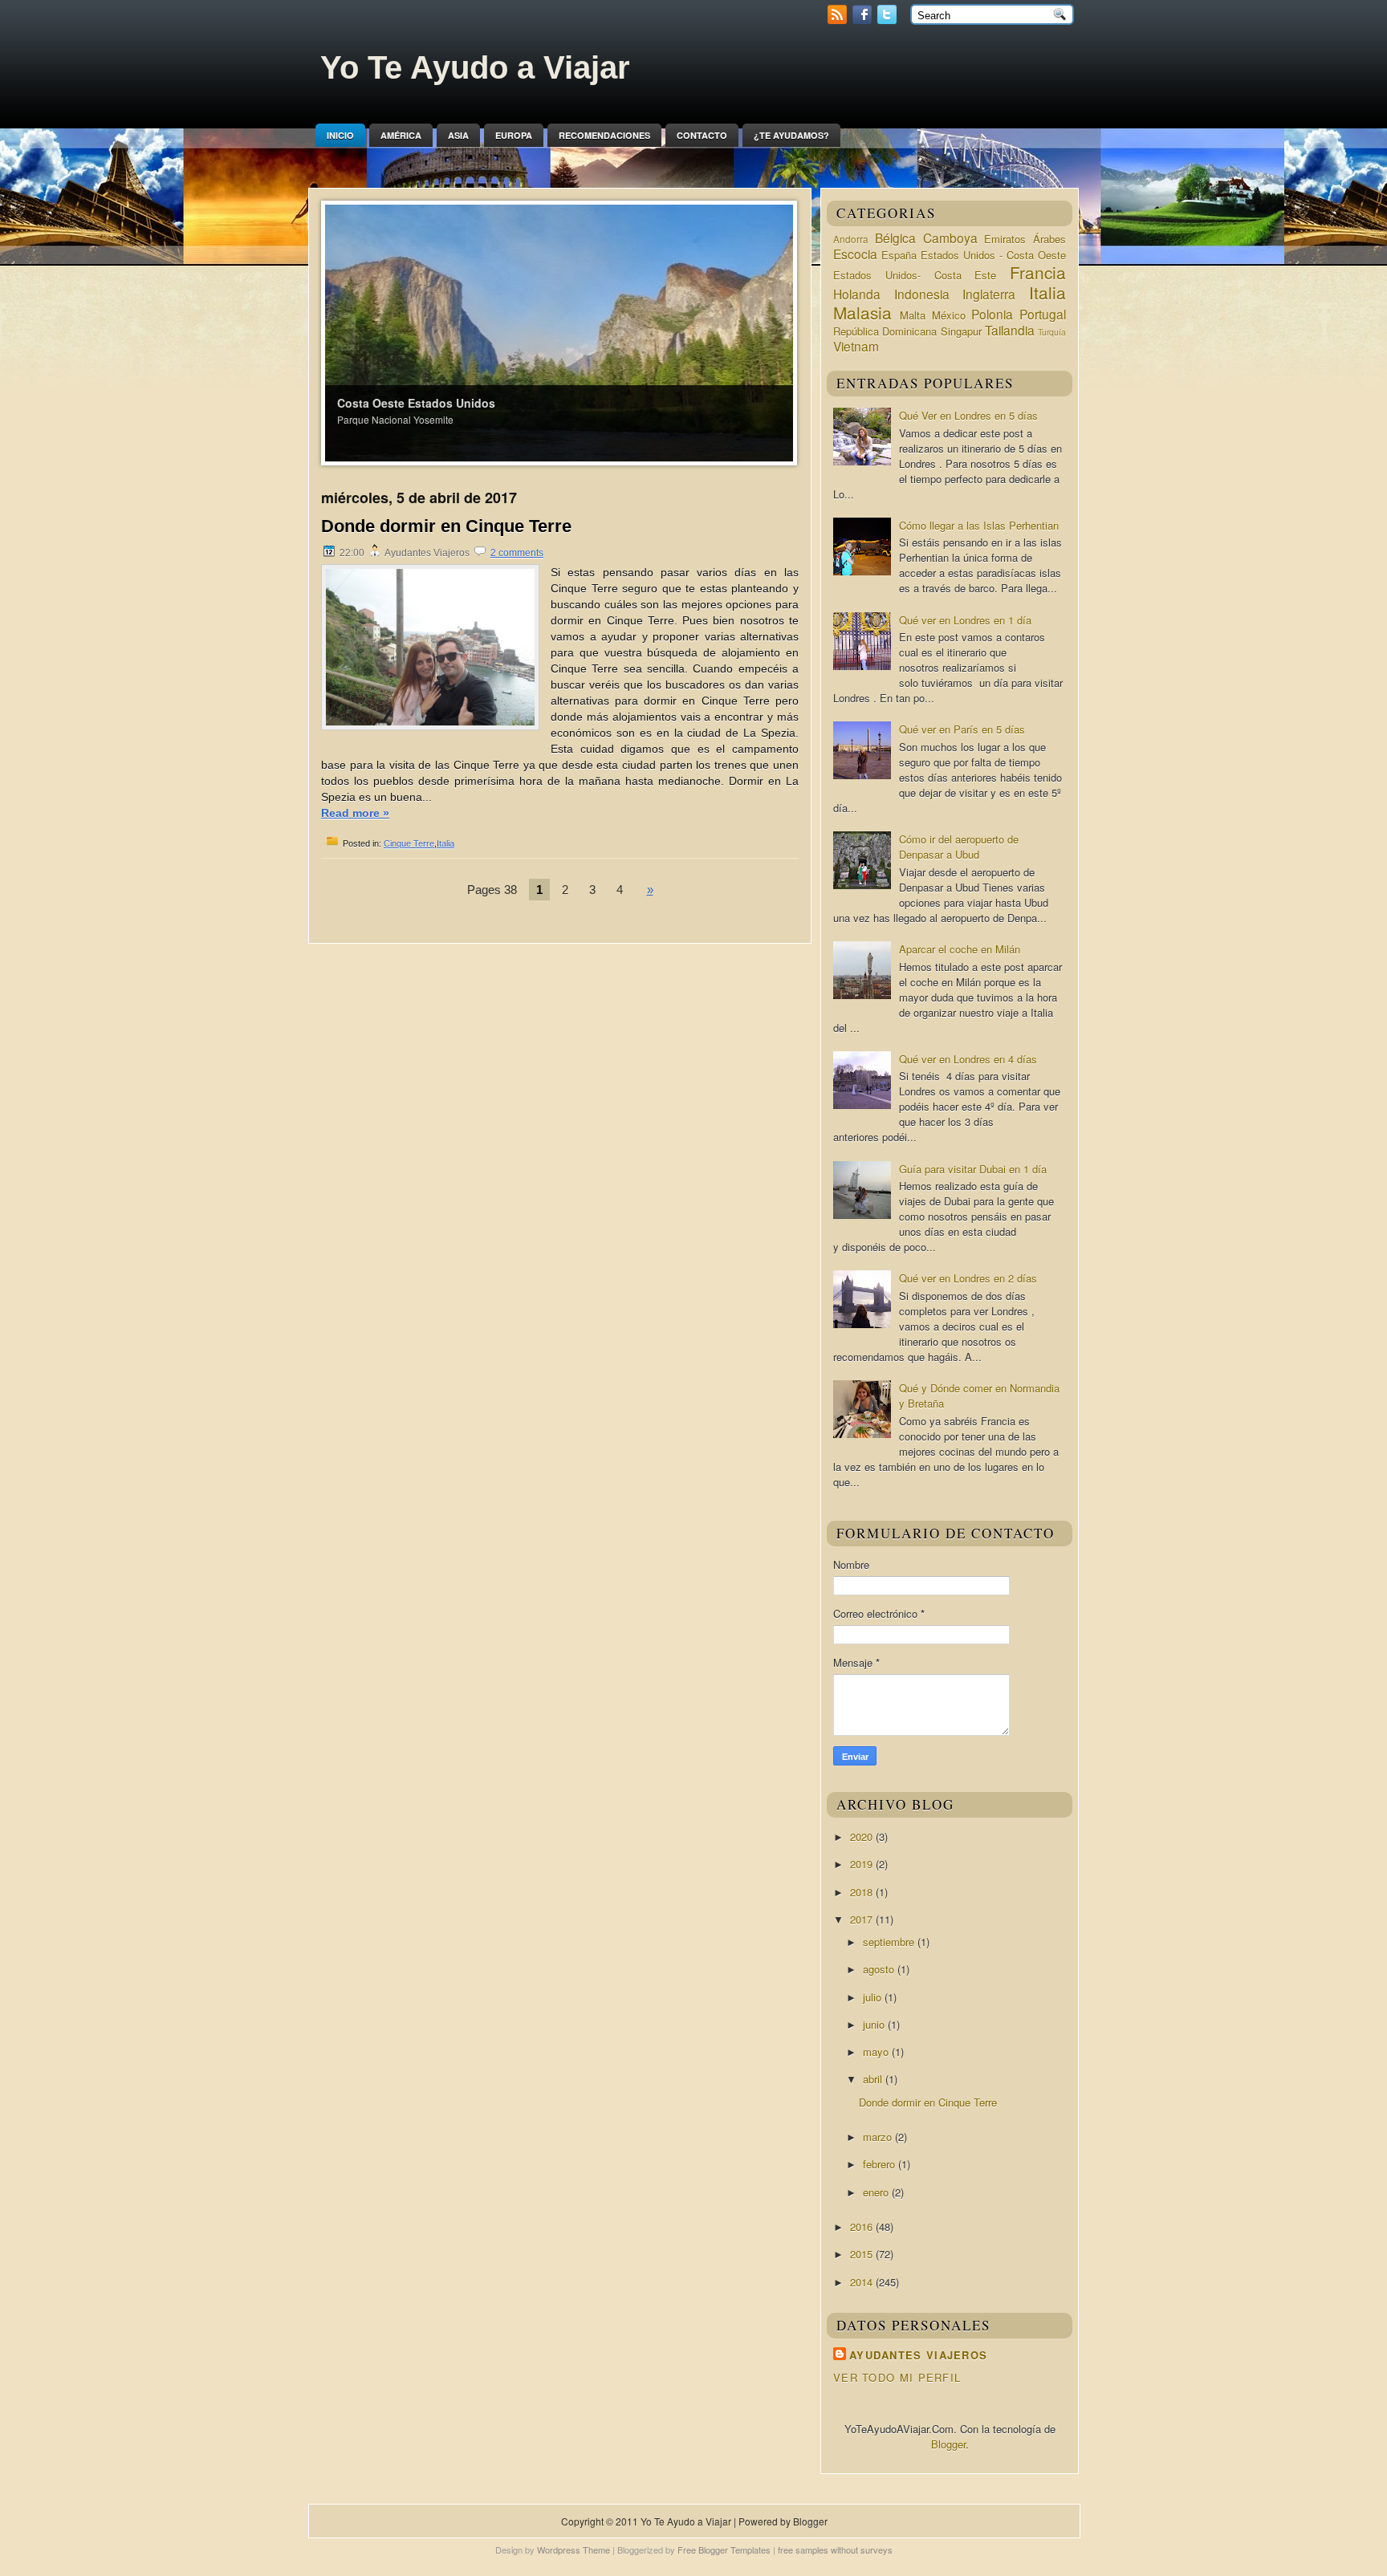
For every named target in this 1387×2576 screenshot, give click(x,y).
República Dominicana (885, 331)
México (949, 315)
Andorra (851, 239)
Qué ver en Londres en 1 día (965, 620)
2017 (863, 1919)
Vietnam (856, 346)
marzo (879, 2137)
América (401, 135)
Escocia (855, 254)
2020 (863, 1837)
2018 (863, 1892)
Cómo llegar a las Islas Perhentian (979, 525)
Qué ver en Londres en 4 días (968, 1059)
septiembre (890, 1942)
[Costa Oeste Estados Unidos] (559, 332)
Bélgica (895, 238)
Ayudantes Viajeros (918, 2355)
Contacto (702, 135)
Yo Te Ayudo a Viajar (475, 67)
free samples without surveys (835, 2550)
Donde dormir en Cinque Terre (446, 526)
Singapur (961, 331)
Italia (445, 843)
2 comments (517, 553)
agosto (880, 1969)
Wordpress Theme (574, 2550)
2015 (863, 2254)
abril (874, 2079)
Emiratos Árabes (1025, 239)
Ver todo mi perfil (897, 2377)
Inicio (340, 135)
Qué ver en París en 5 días (962, 729)
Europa (514, 135)
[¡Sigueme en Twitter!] (889, 20)
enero (877, 2192)
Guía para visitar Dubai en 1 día (973, 1169)
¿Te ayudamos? (791, 135)
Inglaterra (989, 294)
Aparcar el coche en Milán (960, 949)
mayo (877, 2052)
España (899, 255)
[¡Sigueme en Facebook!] (864, 20)
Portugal (1043, 314)
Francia (1038, 272)
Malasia (862, 312)
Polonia (992, 314)
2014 (863, 2282)
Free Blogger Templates (724, 2550)
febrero (881, 2164)
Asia (458, 135)
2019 (863, 1864)
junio (875, 2024)
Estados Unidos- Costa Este (915, 275)
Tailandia (1010, 330)
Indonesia (922, 294)
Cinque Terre (409, 843)
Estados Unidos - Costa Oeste (993, 255)
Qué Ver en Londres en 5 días (968, 415)
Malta (913, 315)
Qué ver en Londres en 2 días (968, 1278)
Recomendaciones (604, 135)
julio (874, 1997)
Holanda (857, 294)
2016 (863, 2227)
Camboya (950, 238)
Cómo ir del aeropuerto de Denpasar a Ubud (959, 847)
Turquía (1052, 332)
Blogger (948, 2444)
